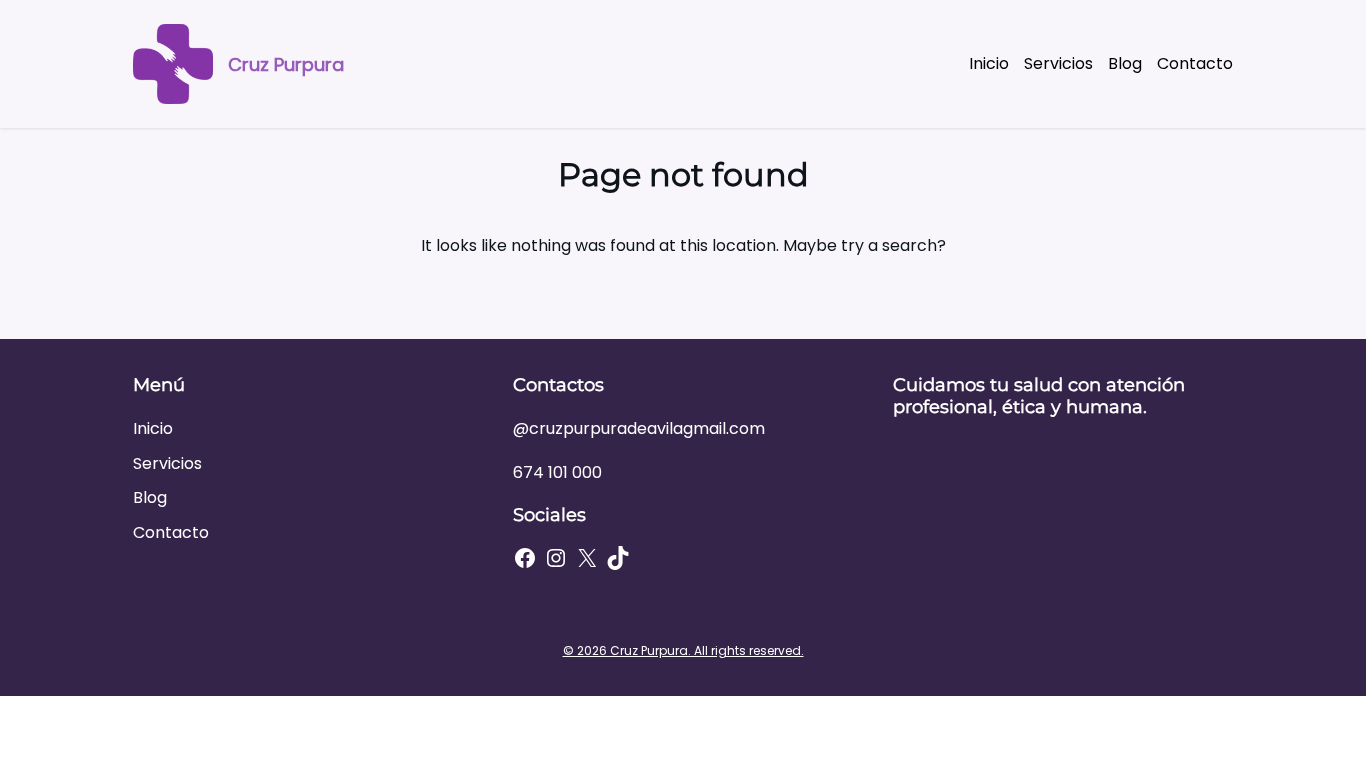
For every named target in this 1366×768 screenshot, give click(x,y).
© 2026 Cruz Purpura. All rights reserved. (683, 650)
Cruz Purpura (286, 64)
